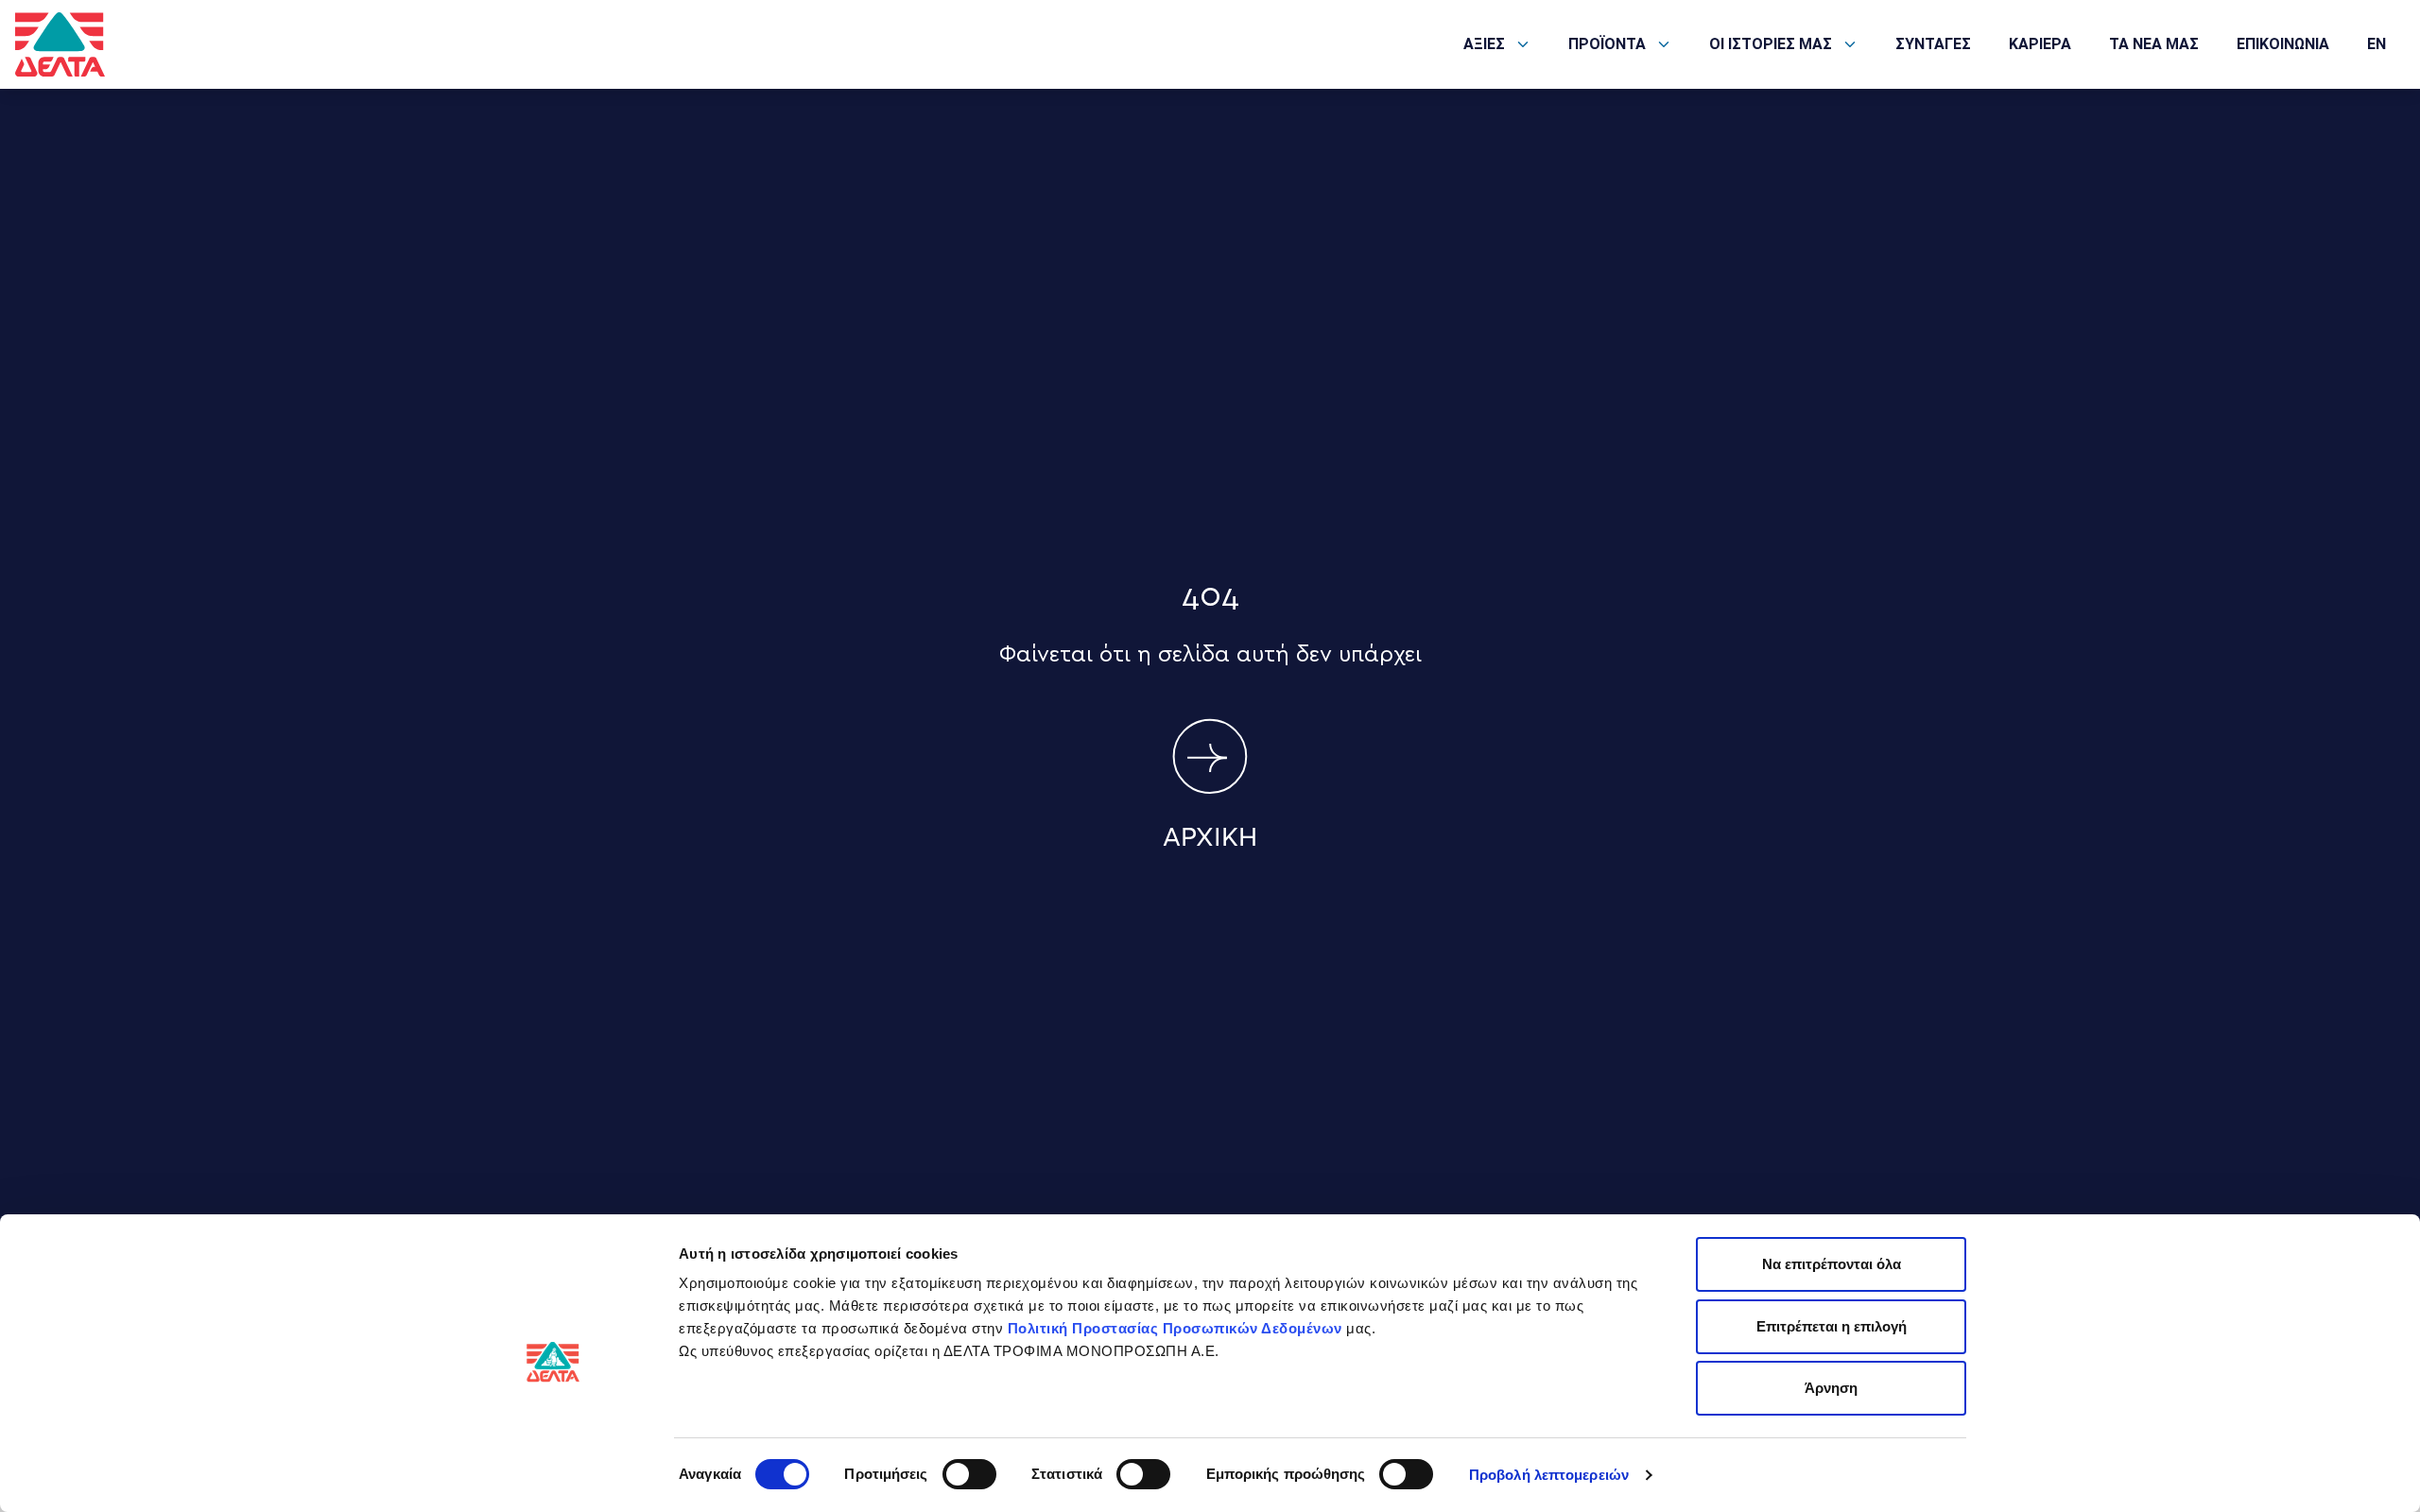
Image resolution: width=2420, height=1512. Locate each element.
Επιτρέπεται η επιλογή (1832, 1326)
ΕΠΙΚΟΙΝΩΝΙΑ (2283, 44)
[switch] (969, 1474)
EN (2377, 44)
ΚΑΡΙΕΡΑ (2040, 44)
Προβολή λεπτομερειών (1549, 1475)
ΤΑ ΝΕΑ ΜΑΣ (2154, 44)
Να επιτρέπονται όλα (1832, 1264)
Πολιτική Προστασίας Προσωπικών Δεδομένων (1175, 1328)
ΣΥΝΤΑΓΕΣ (1933, 44)
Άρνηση (1831, 1388)
